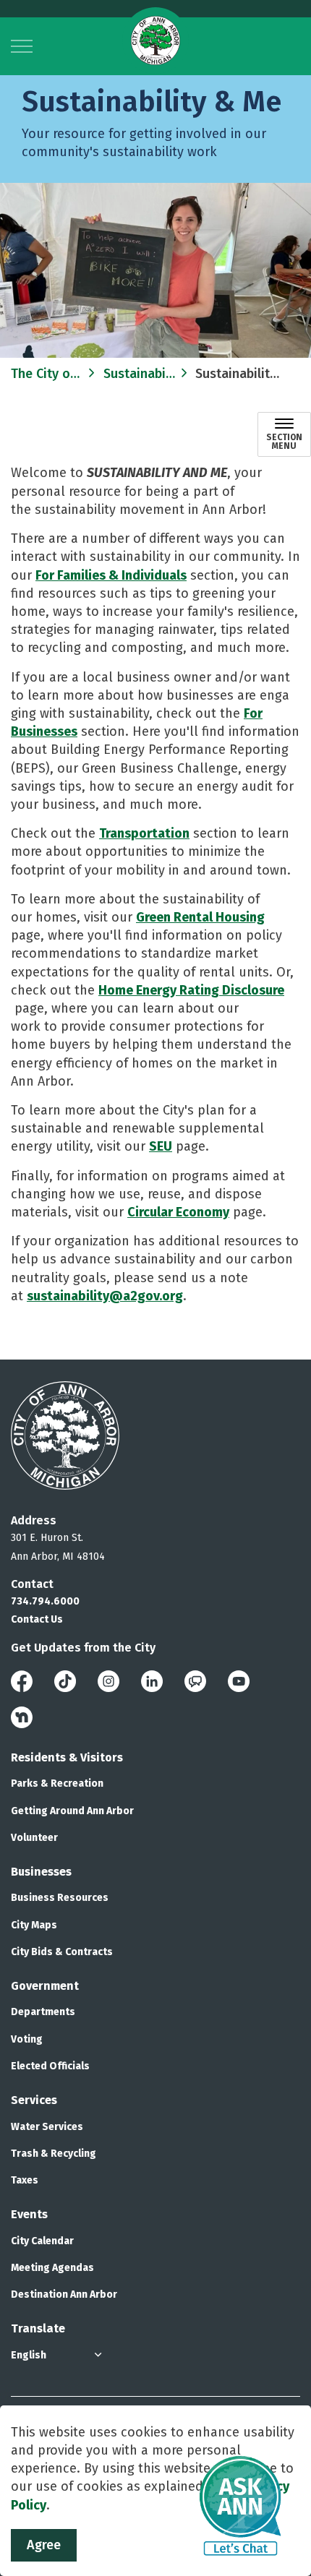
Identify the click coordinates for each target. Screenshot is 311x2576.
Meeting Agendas (52, 2268)
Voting (27, 2039)
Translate (38, 2328)
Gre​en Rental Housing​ (200, 917)
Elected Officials (50, 2066)
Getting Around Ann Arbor (72, 1811)
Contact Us (37, 1619)
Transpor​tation (144, 833)
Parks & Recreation (57, 1783)
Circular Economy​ (178, 1212)
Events (29, 2214)
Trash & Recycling (54, 2154)
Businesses (41, 1872)
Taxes (25, 2180)
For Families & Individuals (111, 575)
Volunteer (34, 1838)
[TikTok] (65, 1680)
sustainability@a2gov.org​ (105, 1296)
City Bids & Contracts (62, 1952)
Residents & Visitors (67, 1757)
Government (45, 1986)
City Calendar (42, 2241)
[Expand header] (22, 46)
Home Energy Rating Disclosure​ (191, 990)
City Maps (34, 1925)
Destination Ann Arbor (64, 2294)
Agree (44, 2545)
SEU (161, 1146)
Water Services (47, 2127)
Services (34, 2100)
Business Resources (60, 1898)
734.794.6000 (45, 1601)
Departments (43, 2012)
